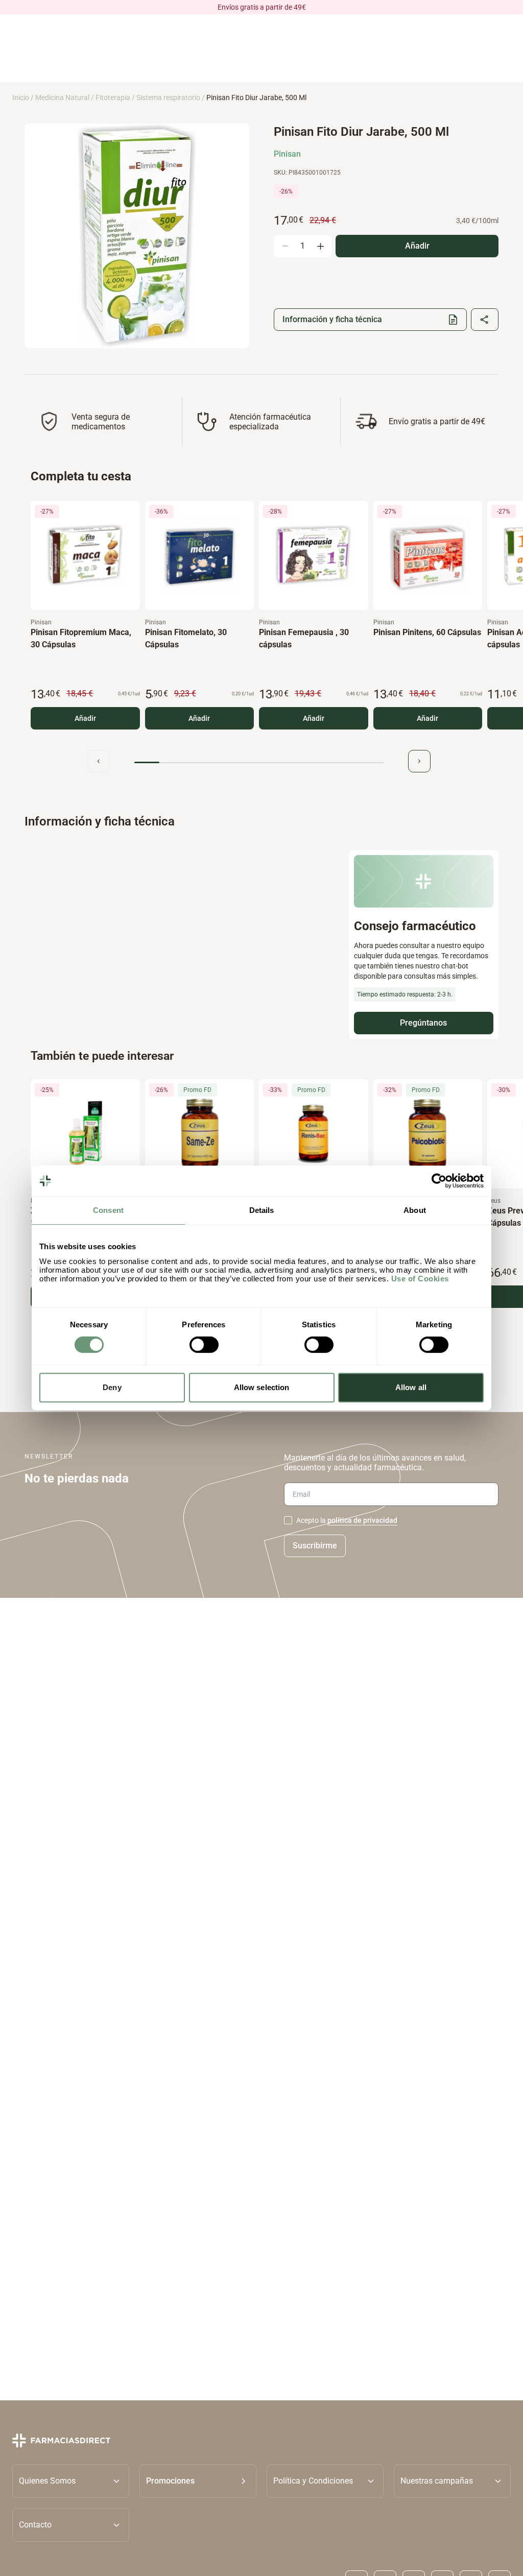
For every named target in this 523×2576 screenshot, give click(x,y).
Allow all (411, 1387)
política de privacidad (362, 1520)
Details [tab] (262, 1210)
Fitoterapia (113, 98)
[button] (198, 2481)
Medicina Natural (62, 98)
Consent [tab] (108, 1210)
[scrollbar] (259, 762)
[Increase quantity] (320, 246)
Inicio (21, 98)
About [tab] (415, 1210)
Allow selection (262, 1387)
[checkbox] (288, 1520)
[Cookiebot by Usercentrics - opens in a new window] (439, 1181)
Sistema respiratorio (168, 98)
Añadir (85, 718)
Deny (112, 1387)
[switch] (204, 1345)
